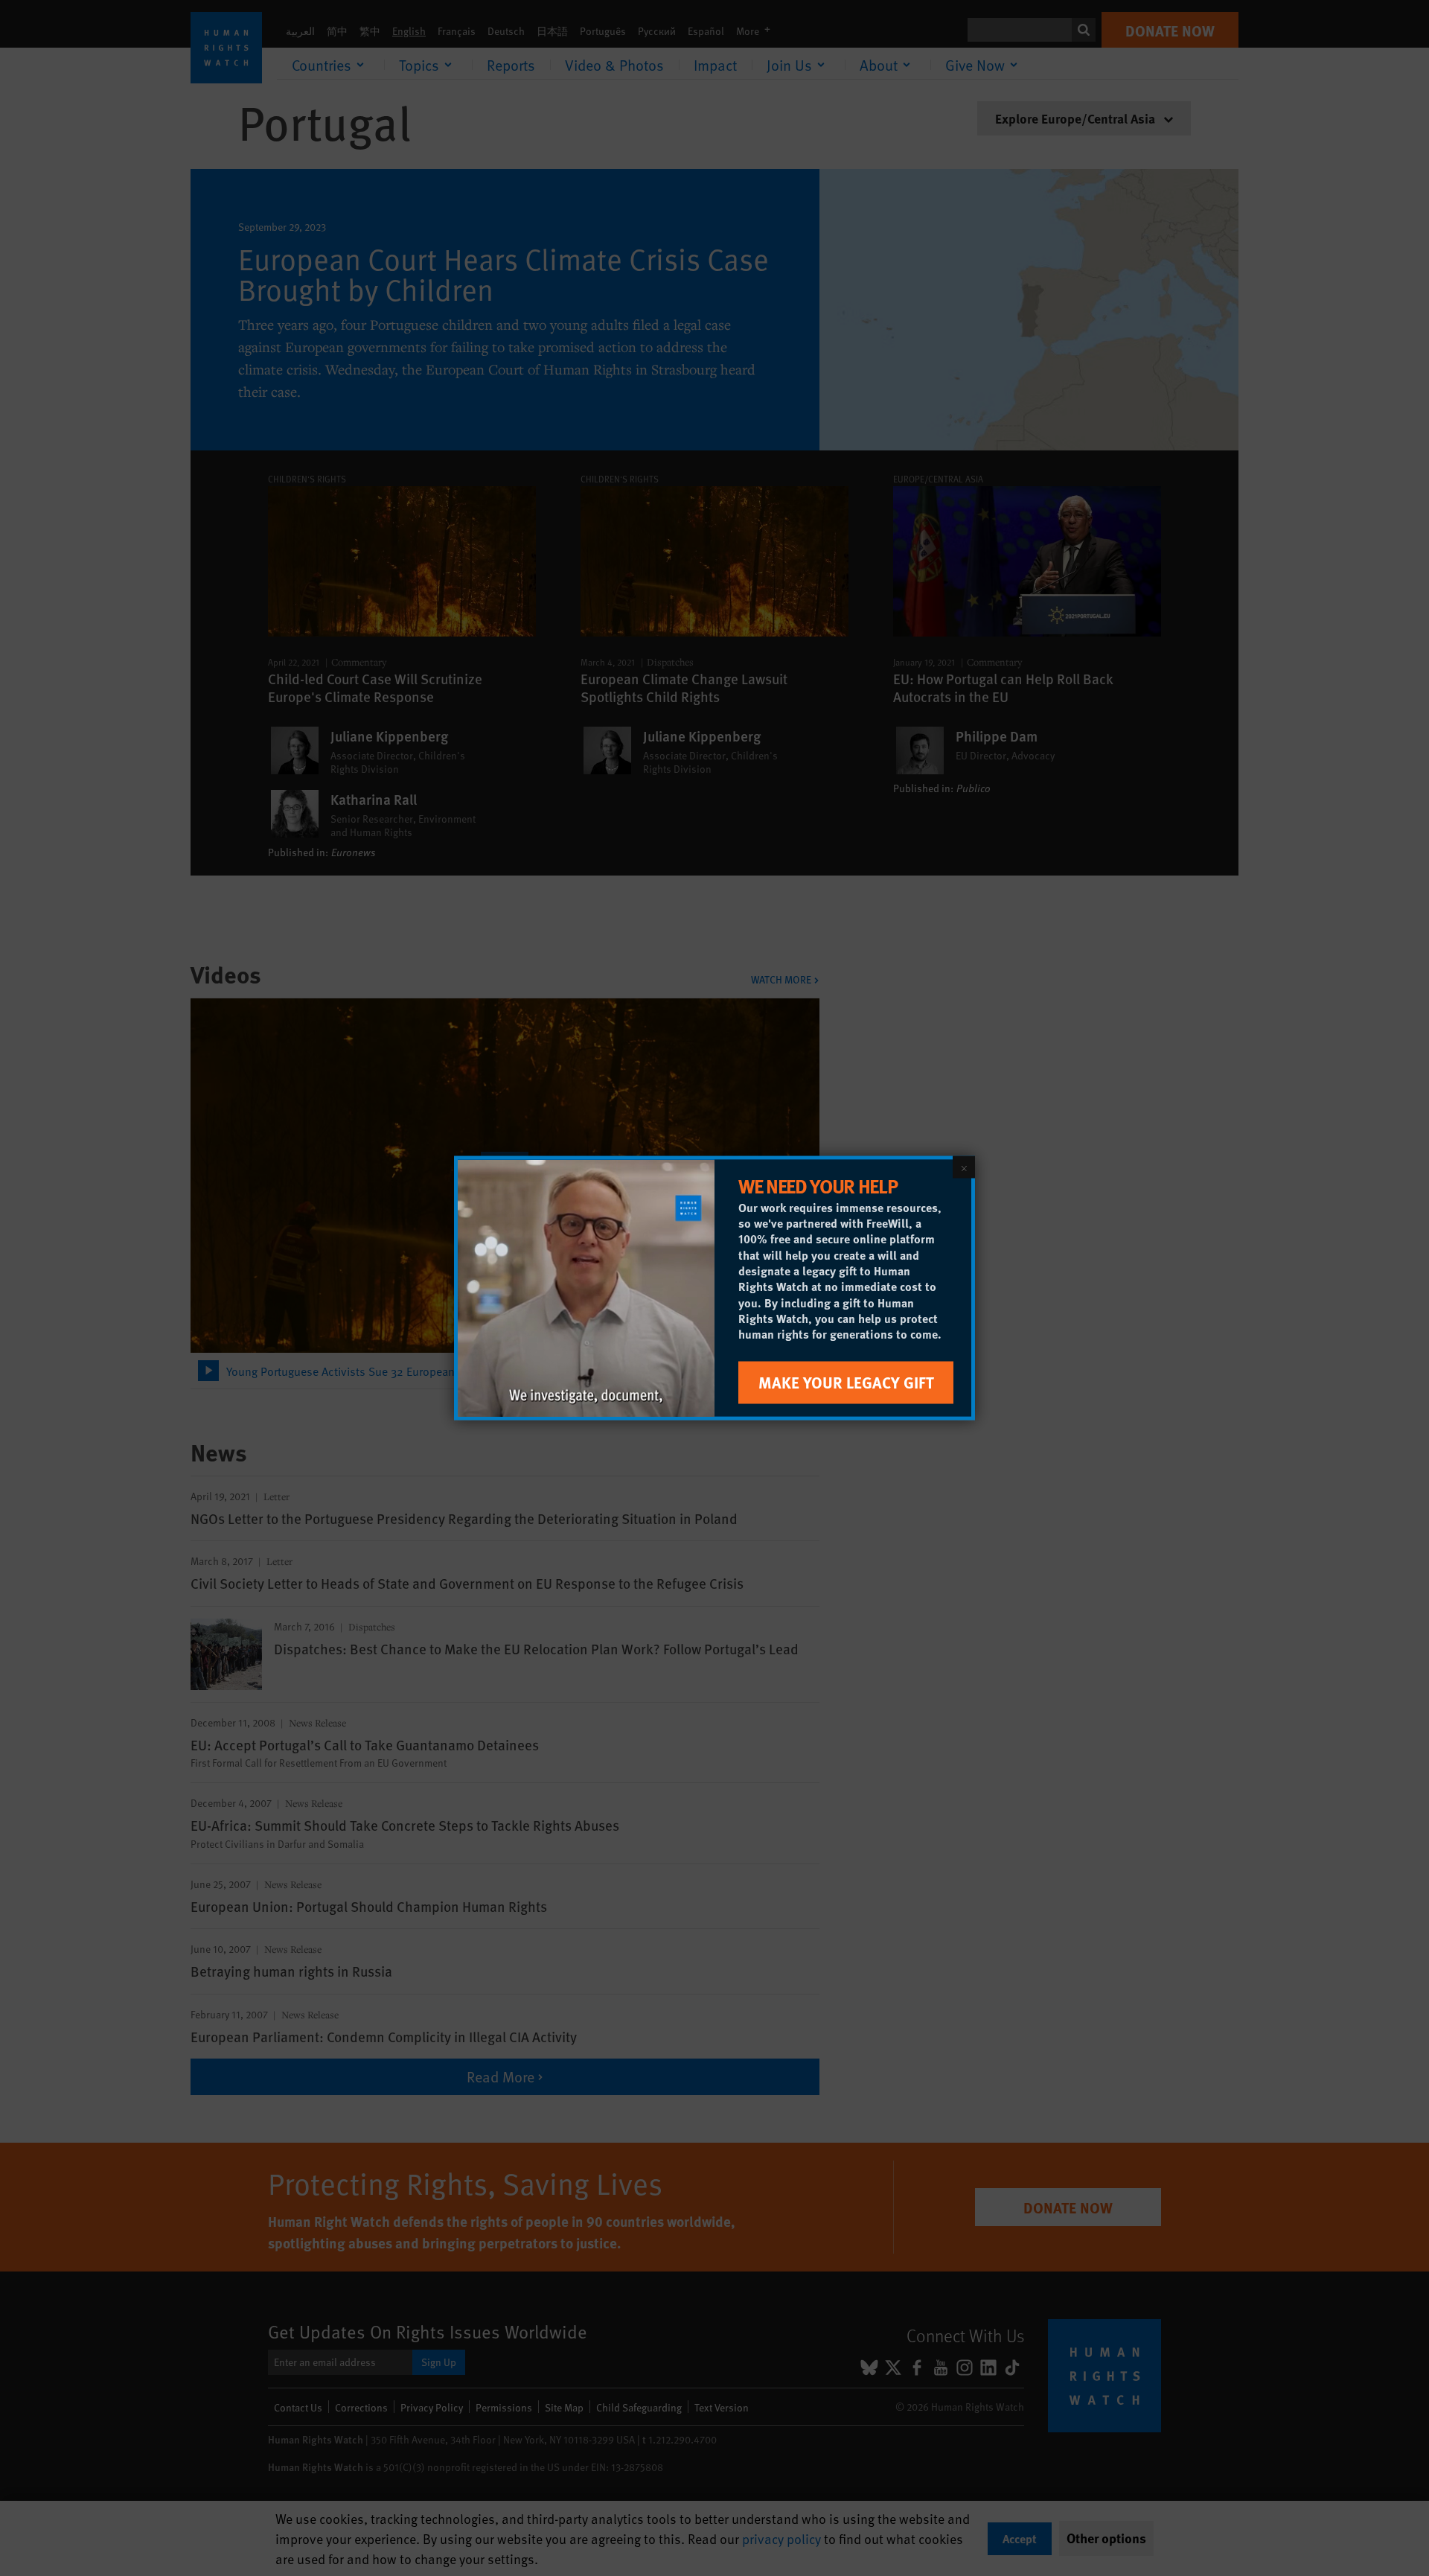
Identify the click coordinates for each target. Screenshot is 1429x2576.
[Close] (964, 1167)
